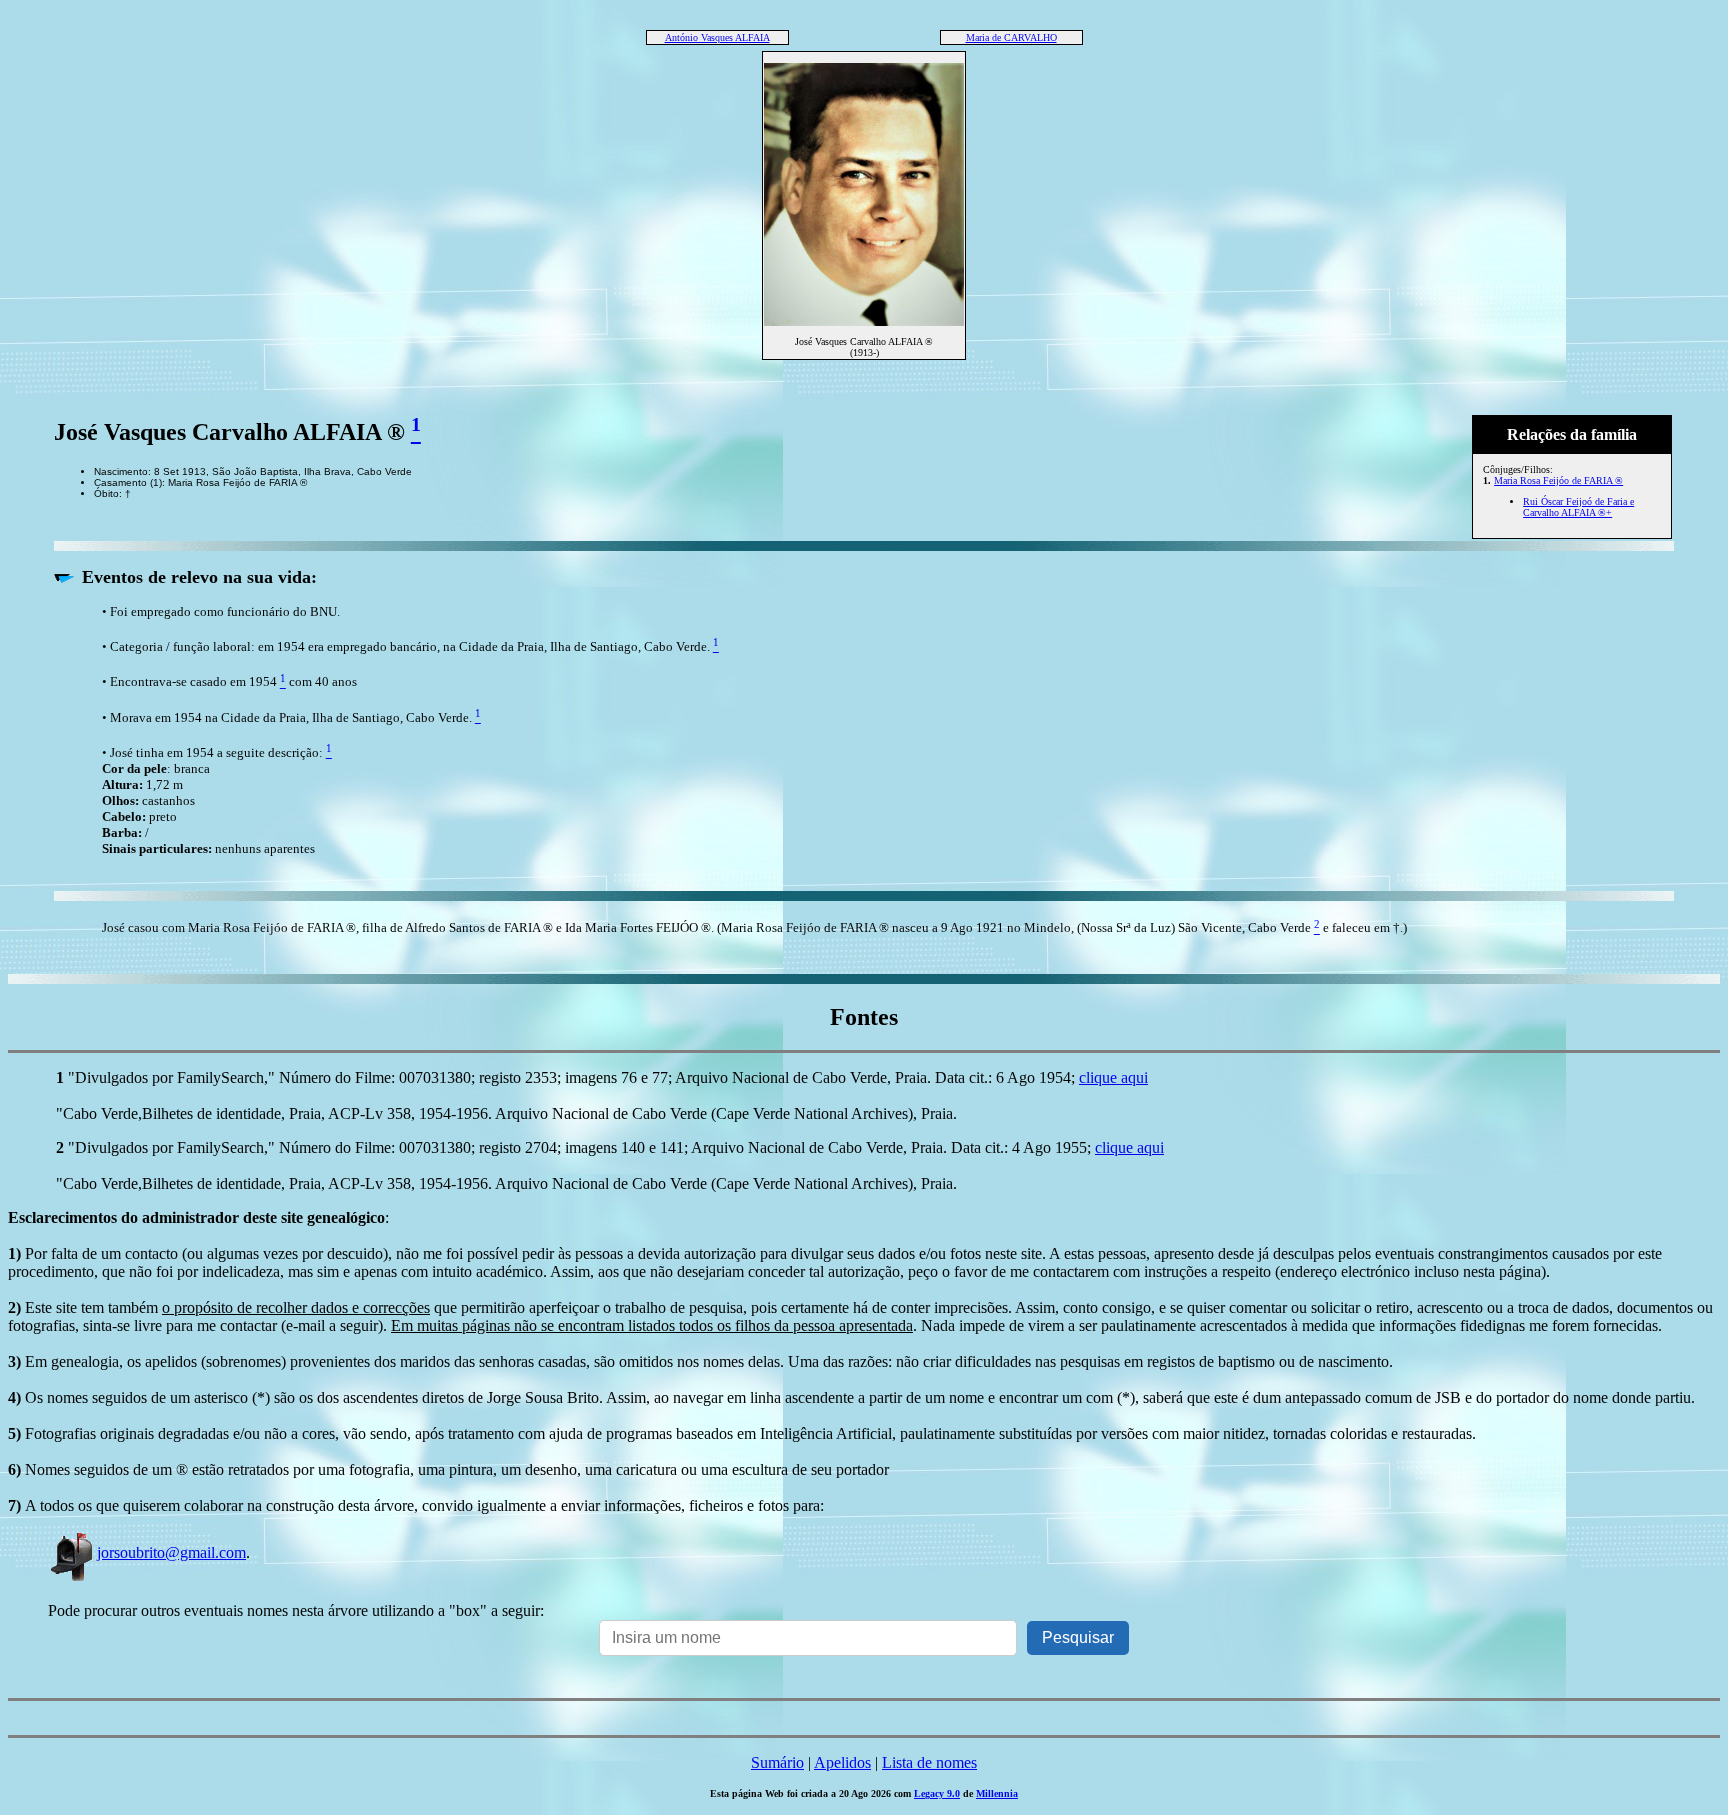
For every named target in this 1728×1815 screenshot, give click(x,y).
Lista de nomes (929, 1762)
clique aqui (1113, 1077)
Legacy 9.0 (937, 1793)
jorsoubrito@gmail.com (171, 1552)
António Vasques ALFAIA (717, 37)
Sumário (777, 1762)
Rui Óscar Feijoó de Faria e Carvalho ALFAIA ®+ (1578, 507)
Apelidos (842, 1762)
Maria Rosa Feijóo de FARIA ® (1558, 480)
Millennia (997, 1793)
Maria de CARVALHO (1011, 37)
